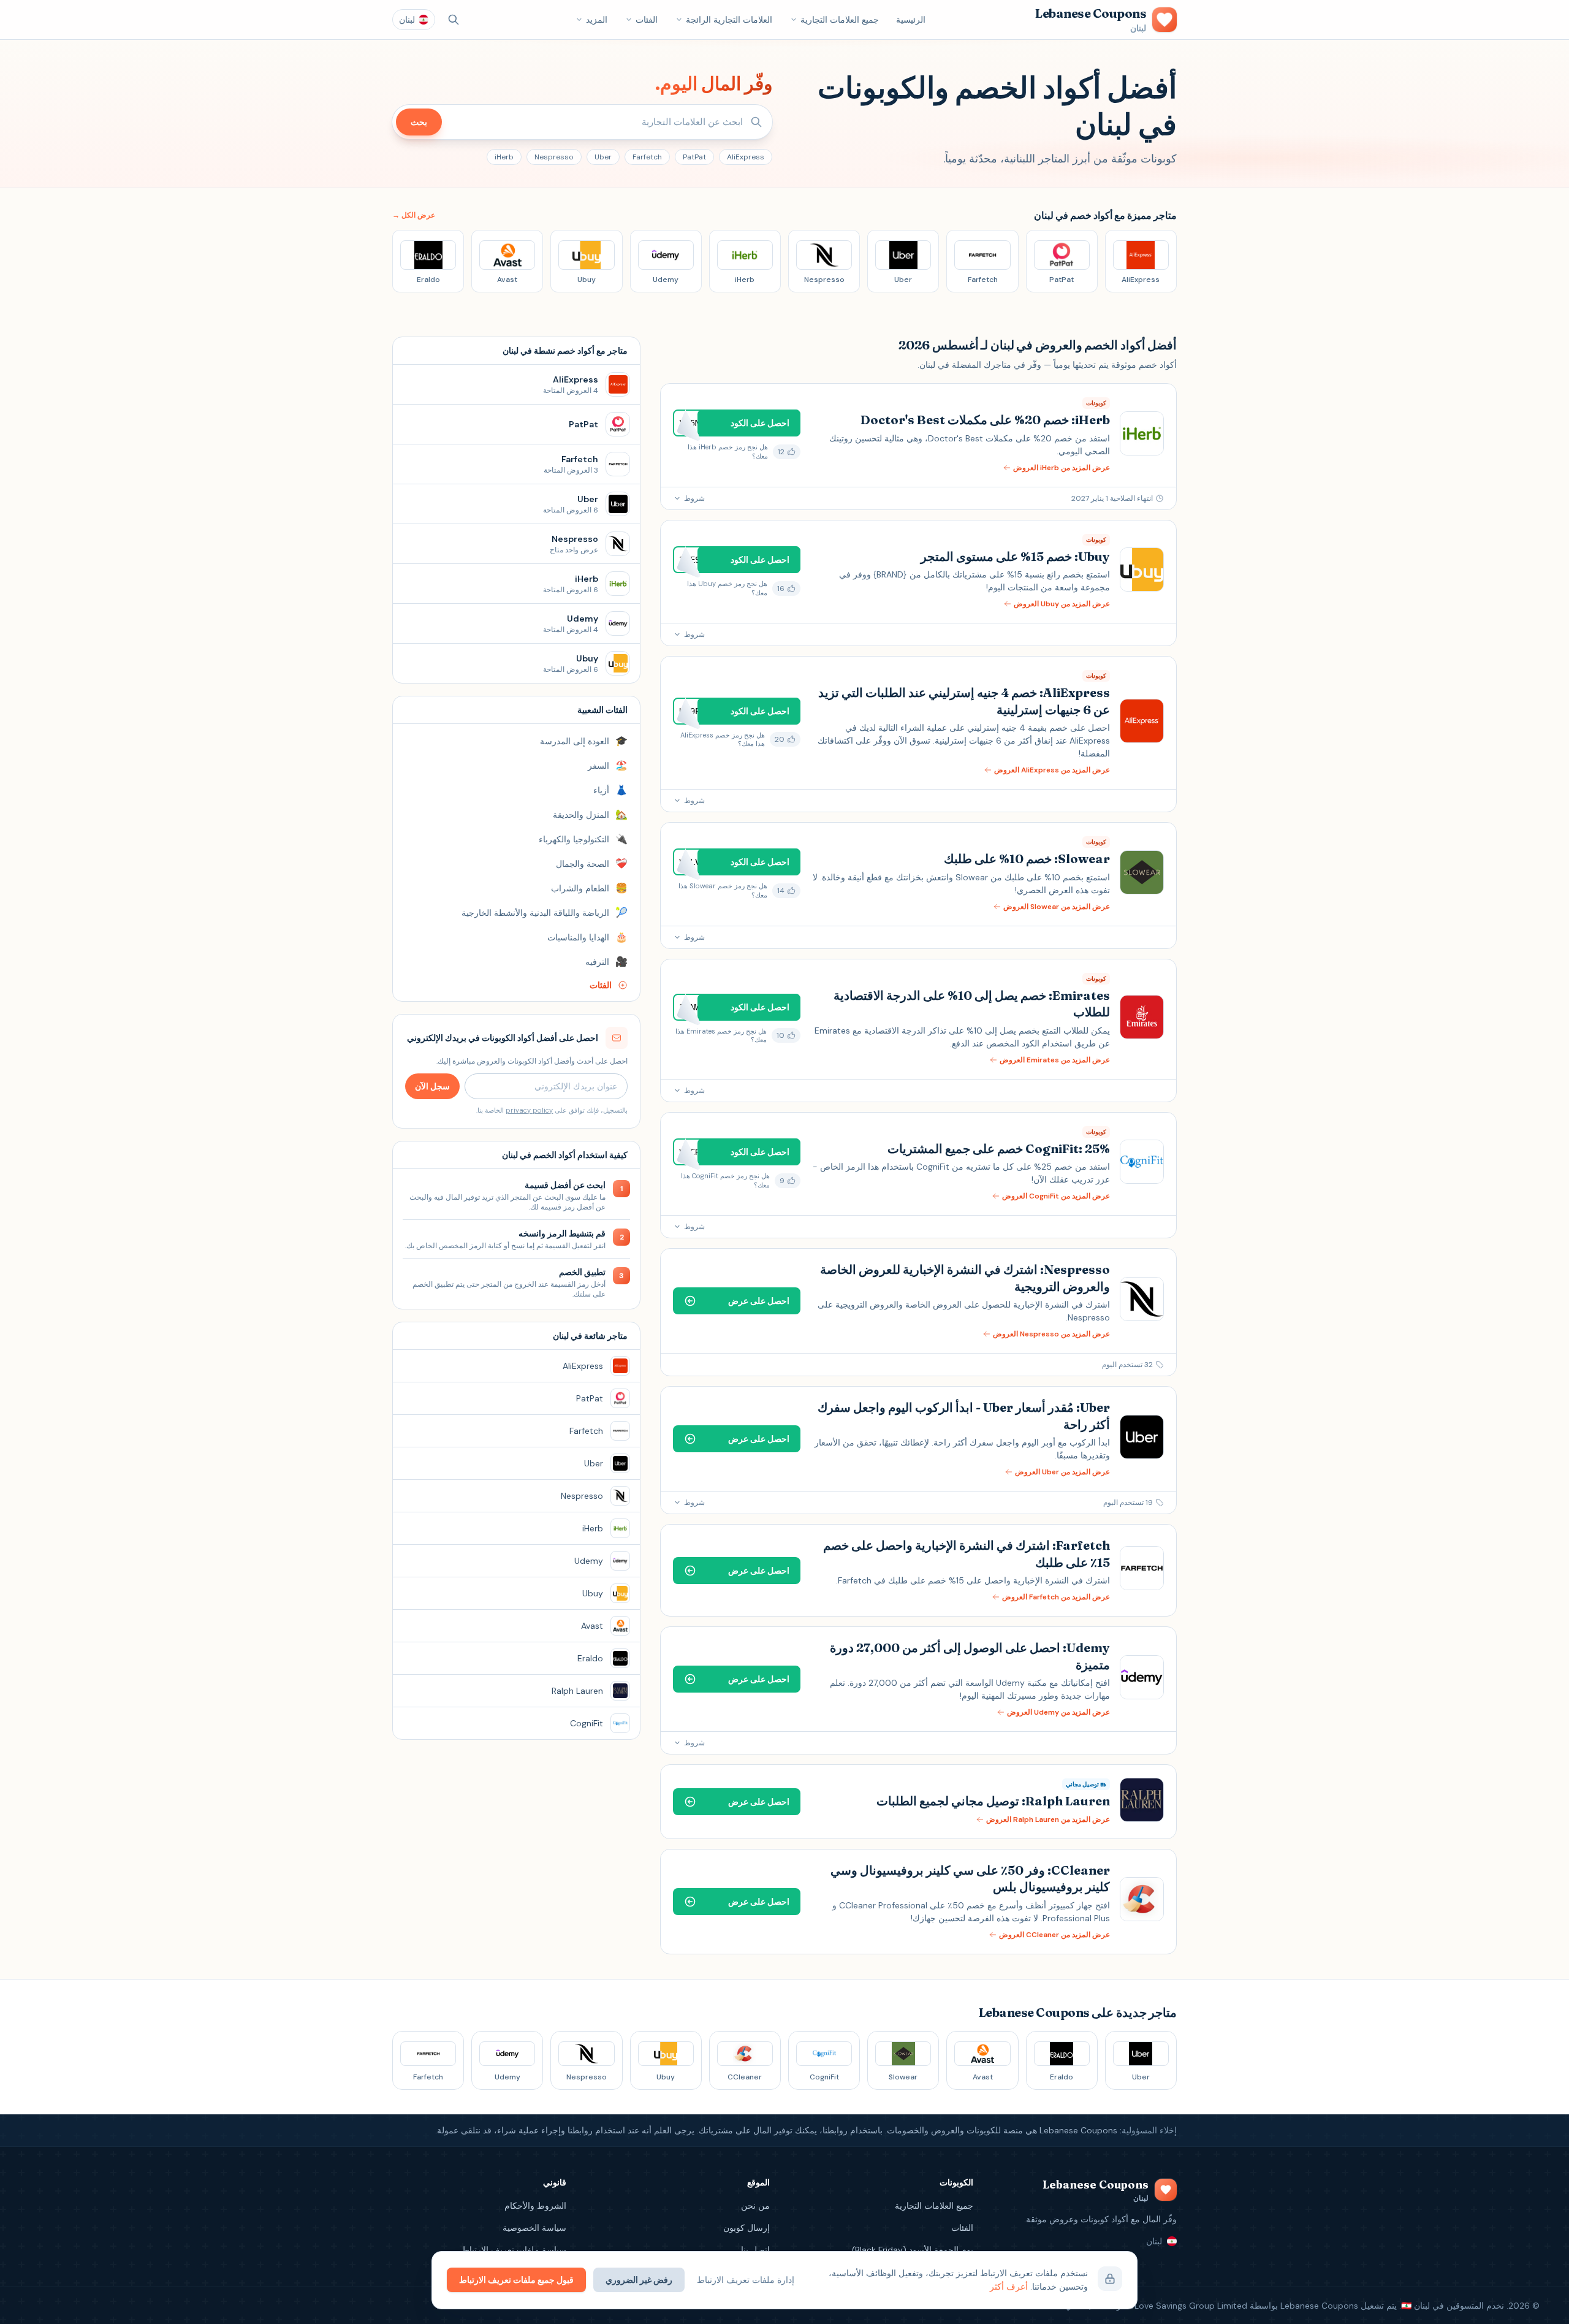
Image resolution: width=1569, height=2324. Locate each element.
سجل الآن (432, 1086)
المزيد (597, 20)
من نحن (755, 2206)
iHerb (504, 157)
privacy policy (529, 1110)
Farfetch (647, 157)
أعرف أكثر (1009, 2287)
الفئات (647, 20)
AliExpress (746, 157)
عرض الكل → (414, 215)
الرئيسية (911, 20)
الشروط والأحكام (535, 2206)
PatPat (694, 157)
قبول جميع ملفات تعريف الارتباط (516, 2280)
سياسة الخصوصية (534, 2228)
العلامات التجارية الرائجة (729, 20)
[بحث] (454, 20)
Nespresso (554, 157)
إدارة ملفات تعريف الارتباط (746, 2280)
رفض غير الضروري (639, 2280)
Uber (603, 157)
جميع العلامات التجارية (840, 20)
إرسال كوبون (747, 2228)
